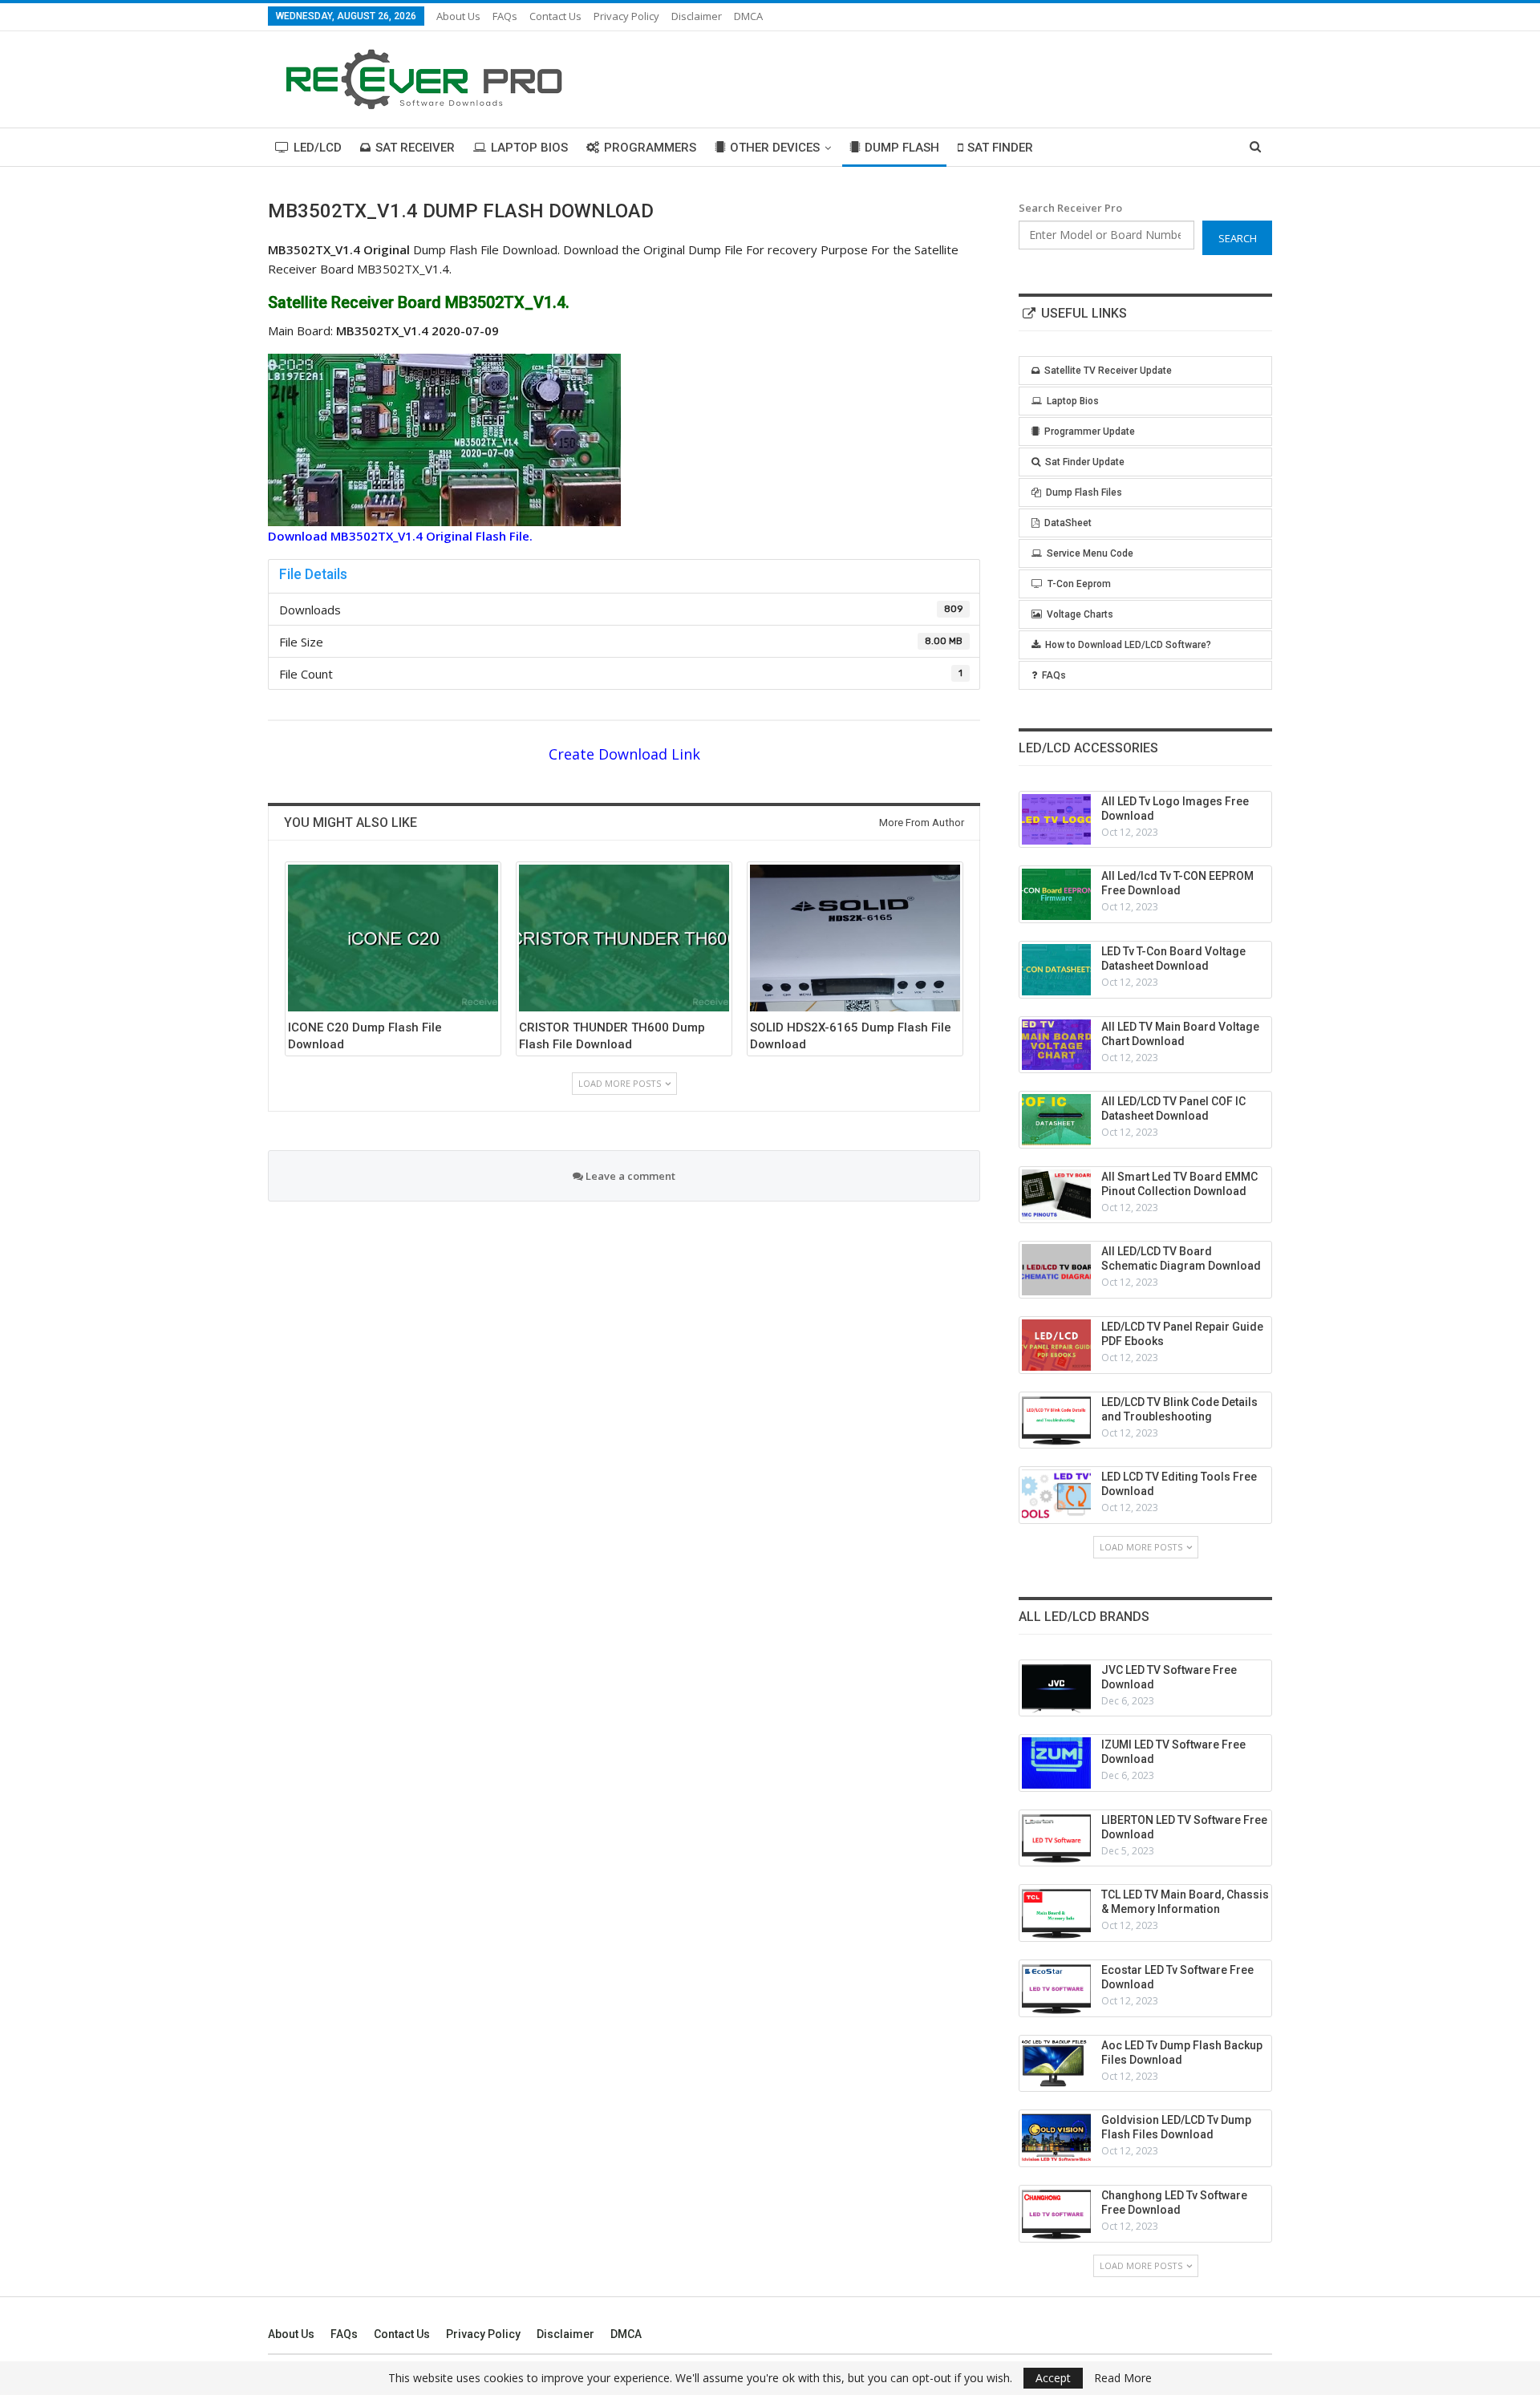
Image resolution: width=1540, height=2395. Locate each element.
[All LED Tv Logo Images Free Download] (1056, 820)
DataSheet (1068, 523)
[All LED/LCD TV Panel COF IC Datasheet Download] (1056, 1120)
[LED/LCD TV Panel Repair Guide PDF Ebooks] (1056, 1345)
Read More (1123, 2378)
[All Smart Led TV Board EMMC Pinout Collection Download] (1056, 1195)
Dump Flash (902, 148)
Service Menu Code (1090, 553)
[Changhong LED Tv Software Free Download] (1056, 2214)
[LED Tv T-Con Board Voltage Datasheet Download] (1056, 970)
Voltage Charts (1080, 614)
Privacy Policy (626, 16)
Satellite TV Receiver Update (1108, 371)
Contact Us (555, 16)
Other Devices (775, 148)
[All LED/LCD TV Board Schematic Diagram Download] (1056, 1270)
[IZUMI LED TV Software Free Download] (1056, 1763)
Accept (1053, 2378)
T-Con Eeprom (1079, 584)
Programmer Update (1090, 432)
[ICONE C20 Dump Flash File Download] (393, 938)
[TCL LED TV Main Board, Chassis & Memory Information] (1056, 1913)
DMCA (748, 16)
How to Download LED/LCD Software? (1128, 645)
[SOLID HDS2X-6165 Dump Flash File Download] (855, 938)
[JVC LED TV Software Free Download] (1056, 1688)
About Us (458, 16)
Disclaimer (697, 16)
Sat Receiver (415, 148)
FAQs (505, 16)
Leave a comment (629, 1176)
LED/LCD (318, 148)
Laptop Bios (529, 148)
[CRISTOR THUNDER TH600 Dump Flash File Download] (624, 938)
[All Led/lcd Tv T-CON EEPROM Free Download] (1056, 894)
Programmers (650, 148)
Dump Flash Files (1084, 492)
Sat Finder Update (1085, 462)
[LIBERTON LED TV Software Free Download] (1056, 1838)
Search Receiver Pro (1070, 208)
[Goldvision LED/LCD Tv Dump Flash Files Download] (1056, 2138)
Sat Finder (1000, 148)
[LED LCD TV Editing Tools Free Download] (1056, 1495)
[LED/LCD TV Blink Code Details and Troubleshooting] (1056, 1420)
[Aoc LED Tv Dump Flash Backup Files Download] (1056, 2064)
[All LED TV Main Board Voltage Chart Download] (1056, 1045)
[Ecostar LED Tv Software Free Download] (1056, 1988)
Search (1238, 238)
